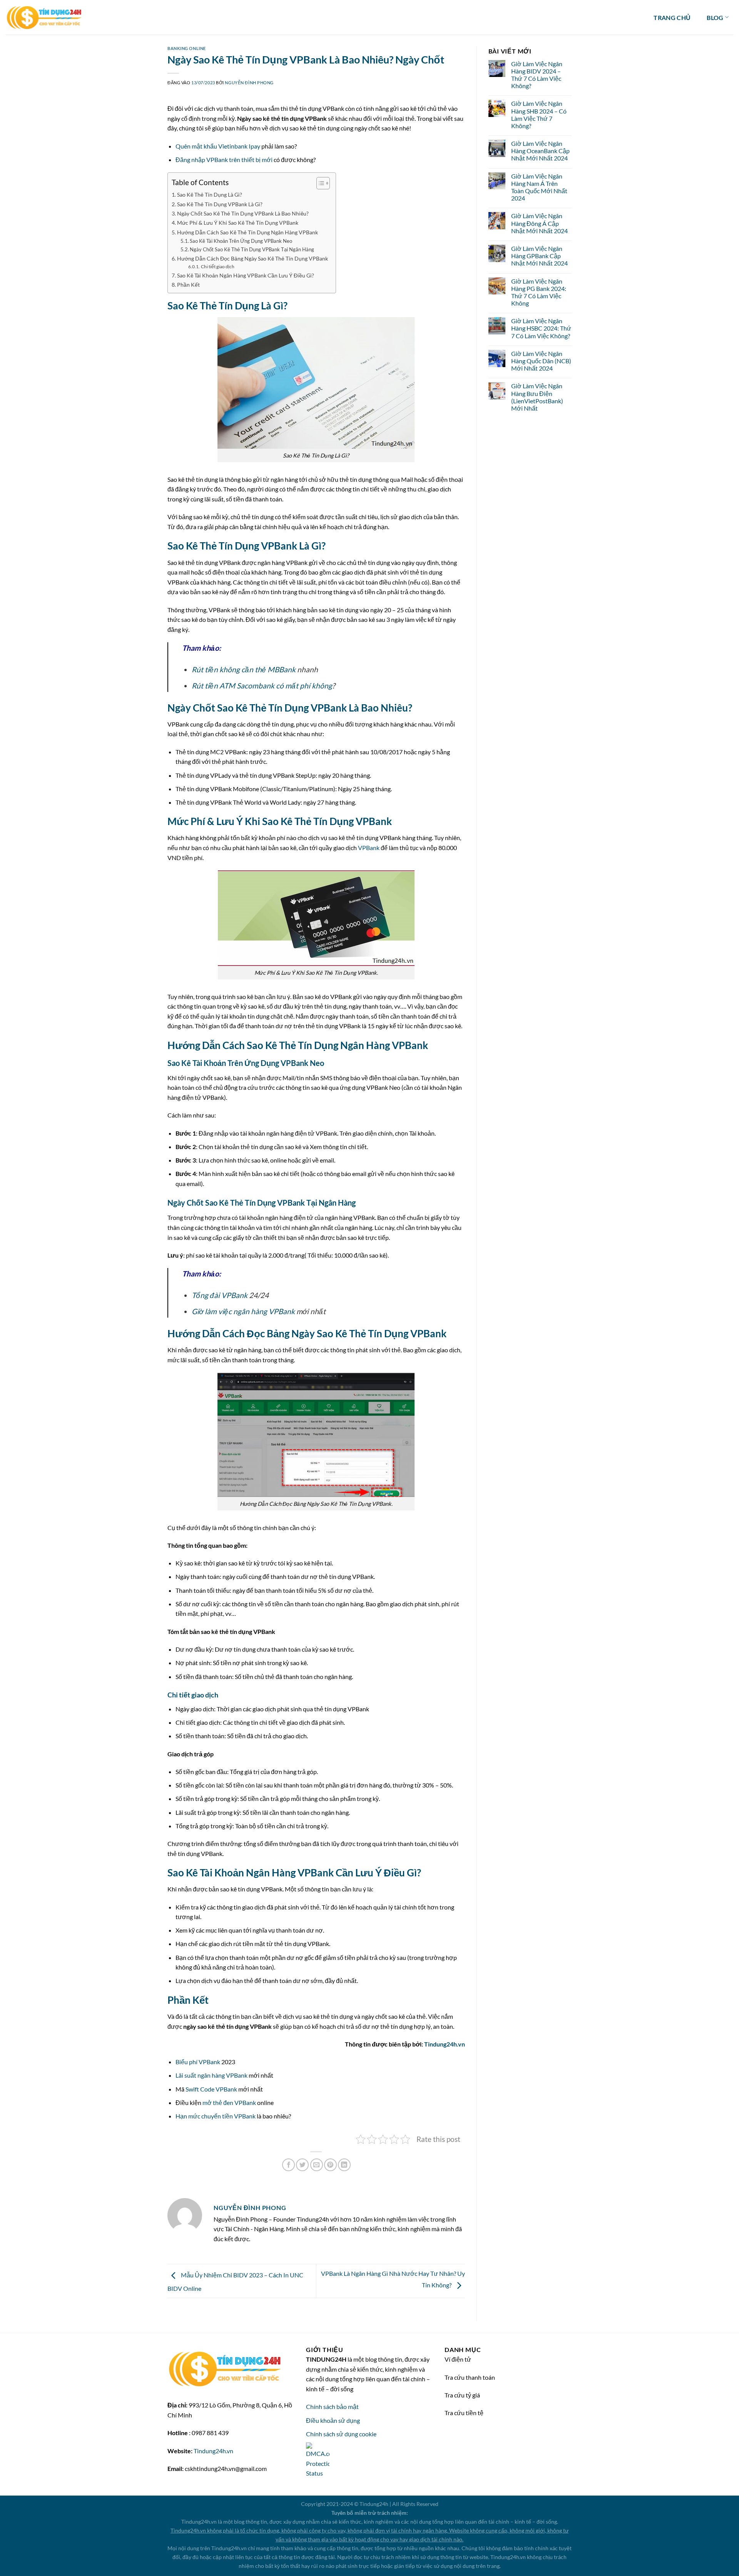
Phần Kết (188, 285)
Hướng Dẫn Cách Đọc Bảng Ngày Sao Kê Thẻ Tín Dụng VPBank (252, 258)
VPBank (369, 848)
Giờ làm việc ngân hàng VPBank (243, 1311)
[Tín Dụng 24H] (44, 18)
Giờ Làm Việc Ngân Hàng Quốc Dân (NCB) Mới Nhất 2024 (541, 361)
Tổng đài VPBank (220, 1295)
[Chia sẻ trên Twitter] (302, 2165)
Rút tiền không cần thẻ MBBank (244, 669)
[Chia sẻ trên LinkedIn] (344, 2165)
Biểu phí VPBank (198, 2062)
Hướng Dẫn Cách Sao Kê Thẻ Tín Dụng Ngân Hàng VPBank (247, 232)
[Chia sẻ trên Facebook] (288, 2165)
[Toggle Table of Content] (319, 183)
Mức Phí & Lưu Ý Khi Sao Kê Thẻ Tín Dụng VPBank (238, 223)
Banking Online (187, 48)
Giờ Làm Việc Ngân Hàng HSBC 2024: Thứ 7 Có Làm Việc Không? (541, 328)
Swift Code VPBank (211, 2089)
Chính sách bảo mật (332, 2406)
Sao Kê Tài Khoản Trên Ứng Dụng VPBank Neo (241, 241)
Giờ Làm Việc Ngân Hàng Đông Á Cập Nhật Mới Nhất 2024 (539, 223)
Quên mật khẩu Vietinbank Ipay (218, 146)
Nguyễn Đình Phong (249, 83)
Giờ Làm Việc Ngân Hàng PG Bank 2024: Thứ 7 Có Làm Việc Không (539, 292)
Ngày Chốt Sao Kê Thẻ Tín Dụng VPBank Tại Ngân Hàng (252, 249)
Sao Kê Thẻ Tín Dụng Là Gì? (210, 195)
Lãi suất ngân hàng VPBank (212, 2075)
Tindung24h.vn (445, 2044)
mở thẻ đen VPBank (229, 2102)
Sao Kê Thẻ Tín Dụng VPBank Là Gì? (220, 204)
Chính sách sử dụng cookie (341, 2434)
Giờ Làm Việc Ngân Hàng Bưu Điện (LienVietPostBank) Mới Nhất (537, 397)
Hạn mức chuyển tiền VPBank (216, 2116)
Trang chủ (672, 18)
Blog (715, 18)
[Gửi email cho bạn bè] (317, 2165)
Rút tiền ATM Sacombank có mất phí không (262, 686)
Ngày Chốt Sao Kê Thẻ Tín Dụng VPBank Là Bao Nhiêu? (243, 213)
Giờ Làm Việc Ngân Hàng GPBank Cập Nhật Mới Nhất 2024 (539, 256)
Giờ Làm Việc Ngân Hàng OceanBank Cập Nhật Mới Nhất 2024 (540, 151)
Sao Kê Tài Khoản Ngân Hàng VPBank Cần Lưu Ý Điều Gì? (246, 275)
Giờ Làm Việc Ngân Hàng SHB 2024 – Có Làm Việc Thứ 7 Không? (539, 114)
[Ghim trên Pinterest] (330, 2165)
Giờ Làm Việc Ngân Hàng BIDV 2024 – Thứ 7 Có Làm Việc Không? (537, 75)
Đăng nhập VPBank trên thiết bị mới (224, 160)
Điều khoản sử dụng (333, 2420)
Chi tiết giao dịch (217, 266)
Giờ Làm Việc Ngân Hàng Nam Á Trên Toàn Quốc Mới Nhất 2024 (539, 187)
